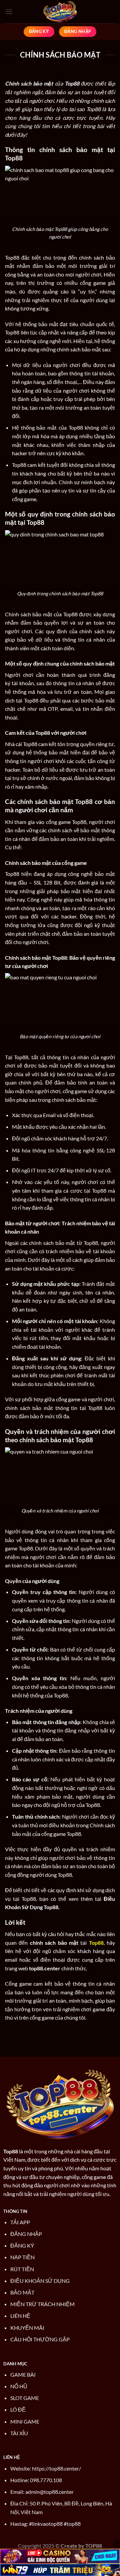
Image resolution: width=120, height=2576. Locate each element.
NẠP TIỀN (22, 2257)
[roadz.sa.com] (60, 12)
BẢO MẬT (22, 2292)
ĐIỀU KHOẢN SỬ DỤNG (40, 2281)
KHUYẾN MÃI (27, 2328)
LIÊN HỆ (20, 2316)
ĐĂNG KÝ (22, 2245)
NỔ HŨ (19, 2386)
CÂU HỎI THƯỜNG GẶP (40, 2339)
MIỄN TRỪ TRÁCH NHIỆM (42, 2304)
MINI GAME (25, 2421)
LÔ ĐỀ (18, 2409)
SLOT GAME (25, 2398)
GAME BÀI (23, 2375)
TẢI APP (20, 2222)
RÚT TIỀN (22, 2269)
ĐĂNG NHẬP (26, 2234)
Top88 (11, 2151)
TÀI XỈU (19, 2433)
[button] (9, 11)
